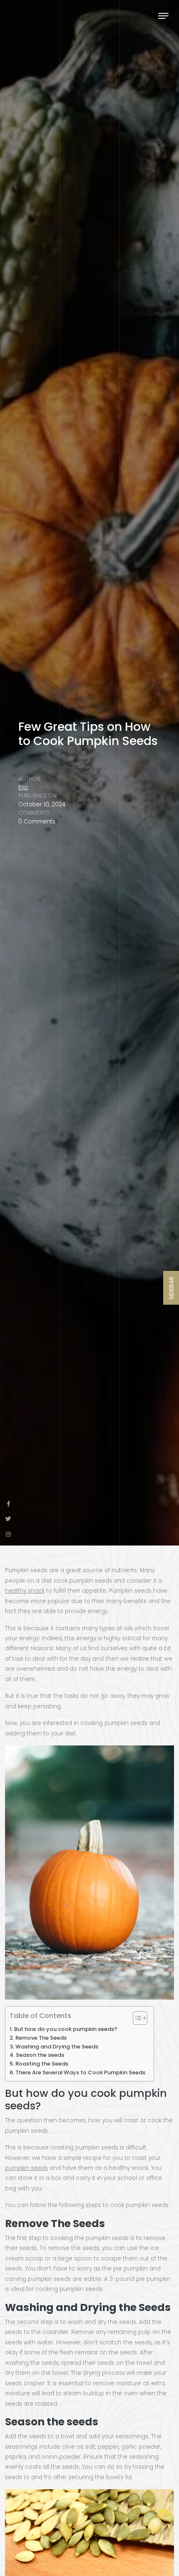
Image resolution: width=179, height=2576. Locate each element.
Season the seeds (40, 2055)
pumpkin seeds (26, 2168)
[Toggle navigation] (163, 16)
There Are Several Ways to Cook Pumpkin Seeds (80, 2072)
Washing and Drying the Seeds (57, 2047)
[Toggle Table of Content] (136, 2018)
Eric (23, 787)
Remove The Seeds (41, 2038)
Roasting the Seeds (42, 2064)
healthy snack (25, 1591)
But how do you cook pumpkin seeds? (66, 2029)
